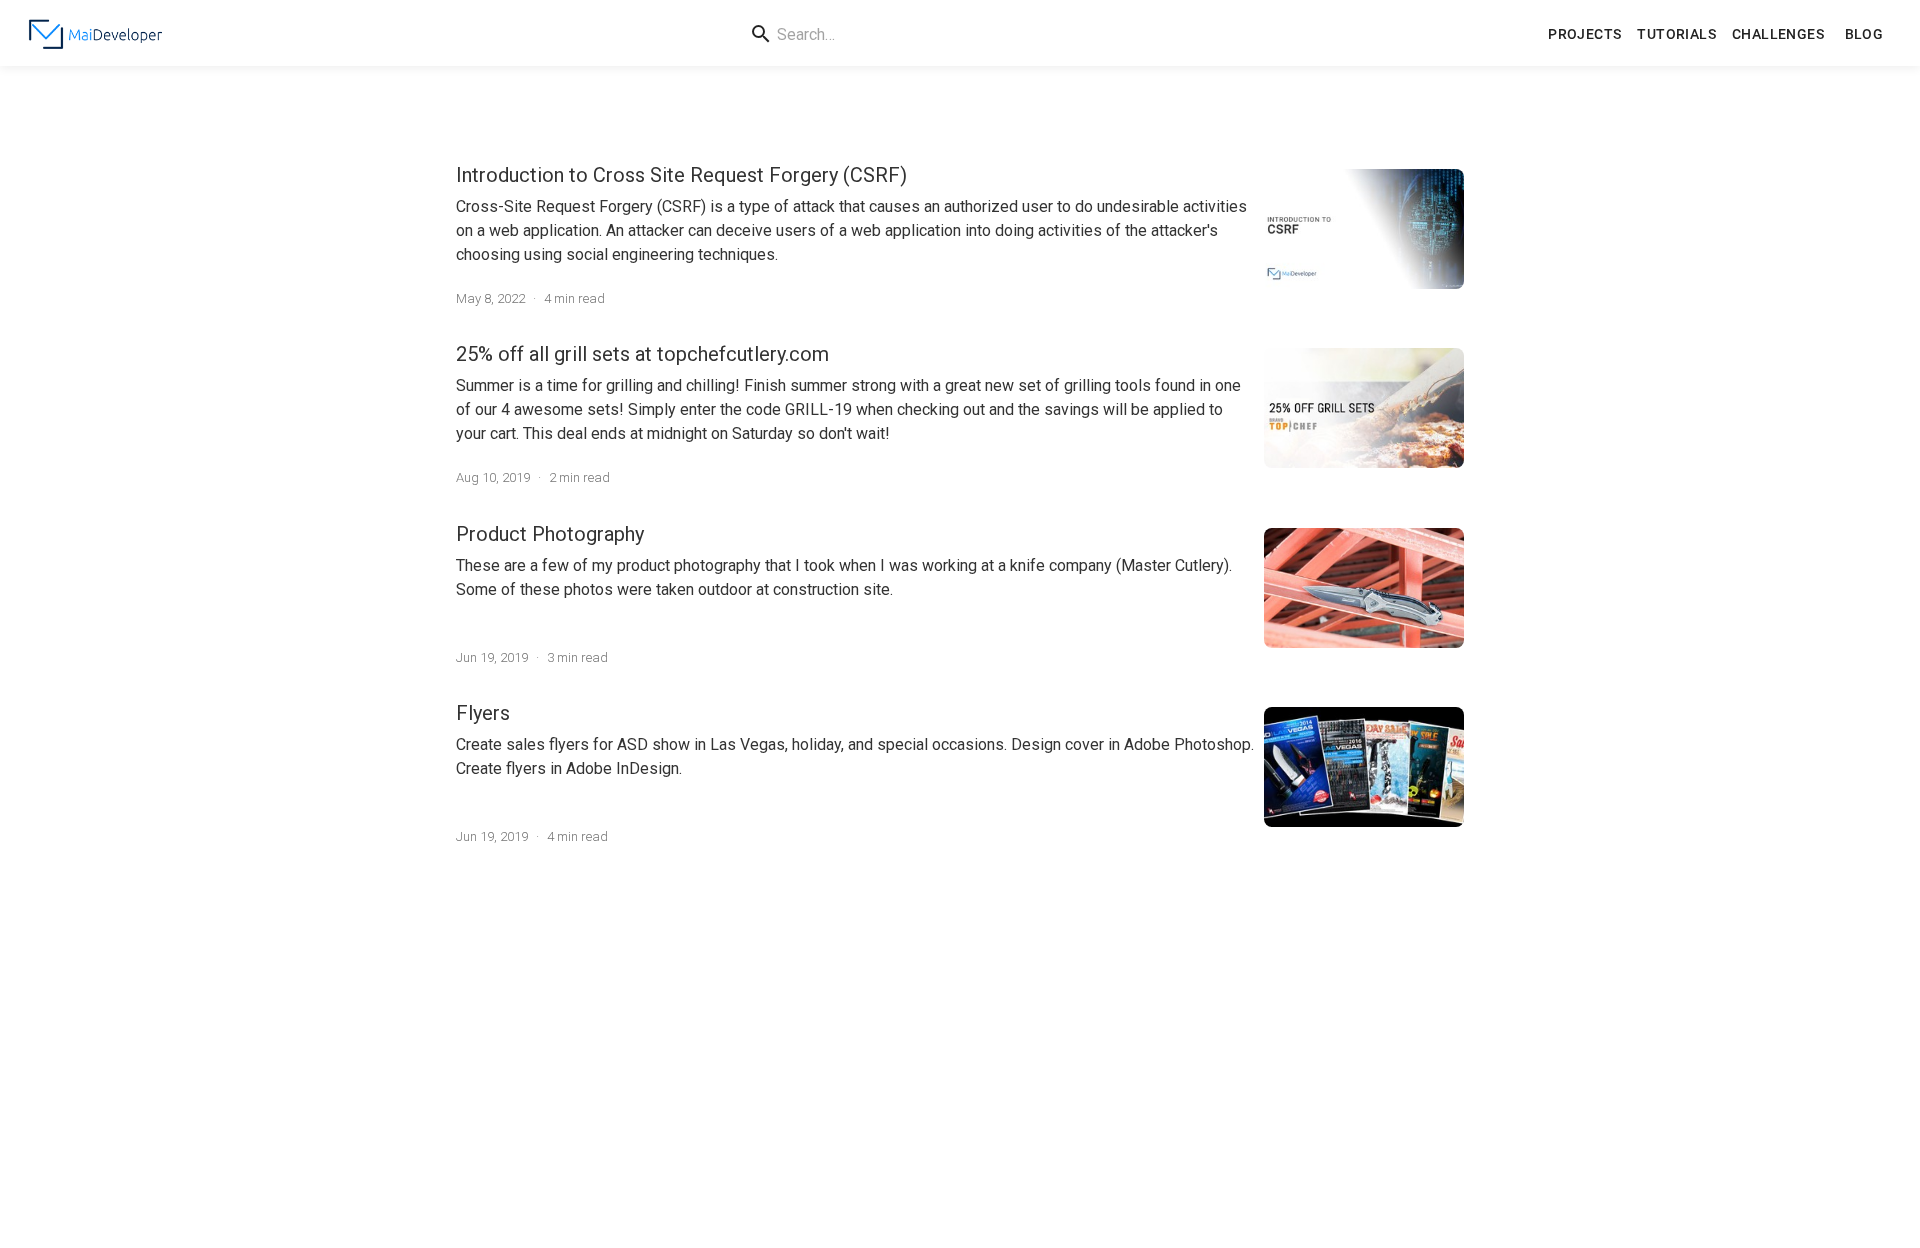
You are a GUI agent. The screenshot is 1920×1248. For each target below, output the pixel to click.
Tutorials (1676, 34)
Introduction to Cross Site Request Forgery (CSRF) (681, 175)
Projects (1584, 34)
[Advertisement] (960, 1045)
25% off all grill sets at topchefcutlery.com (642, 354)
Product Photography (550, 534)
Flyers (483, 713)
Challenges (1778, 34)
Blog (1864, 34)
